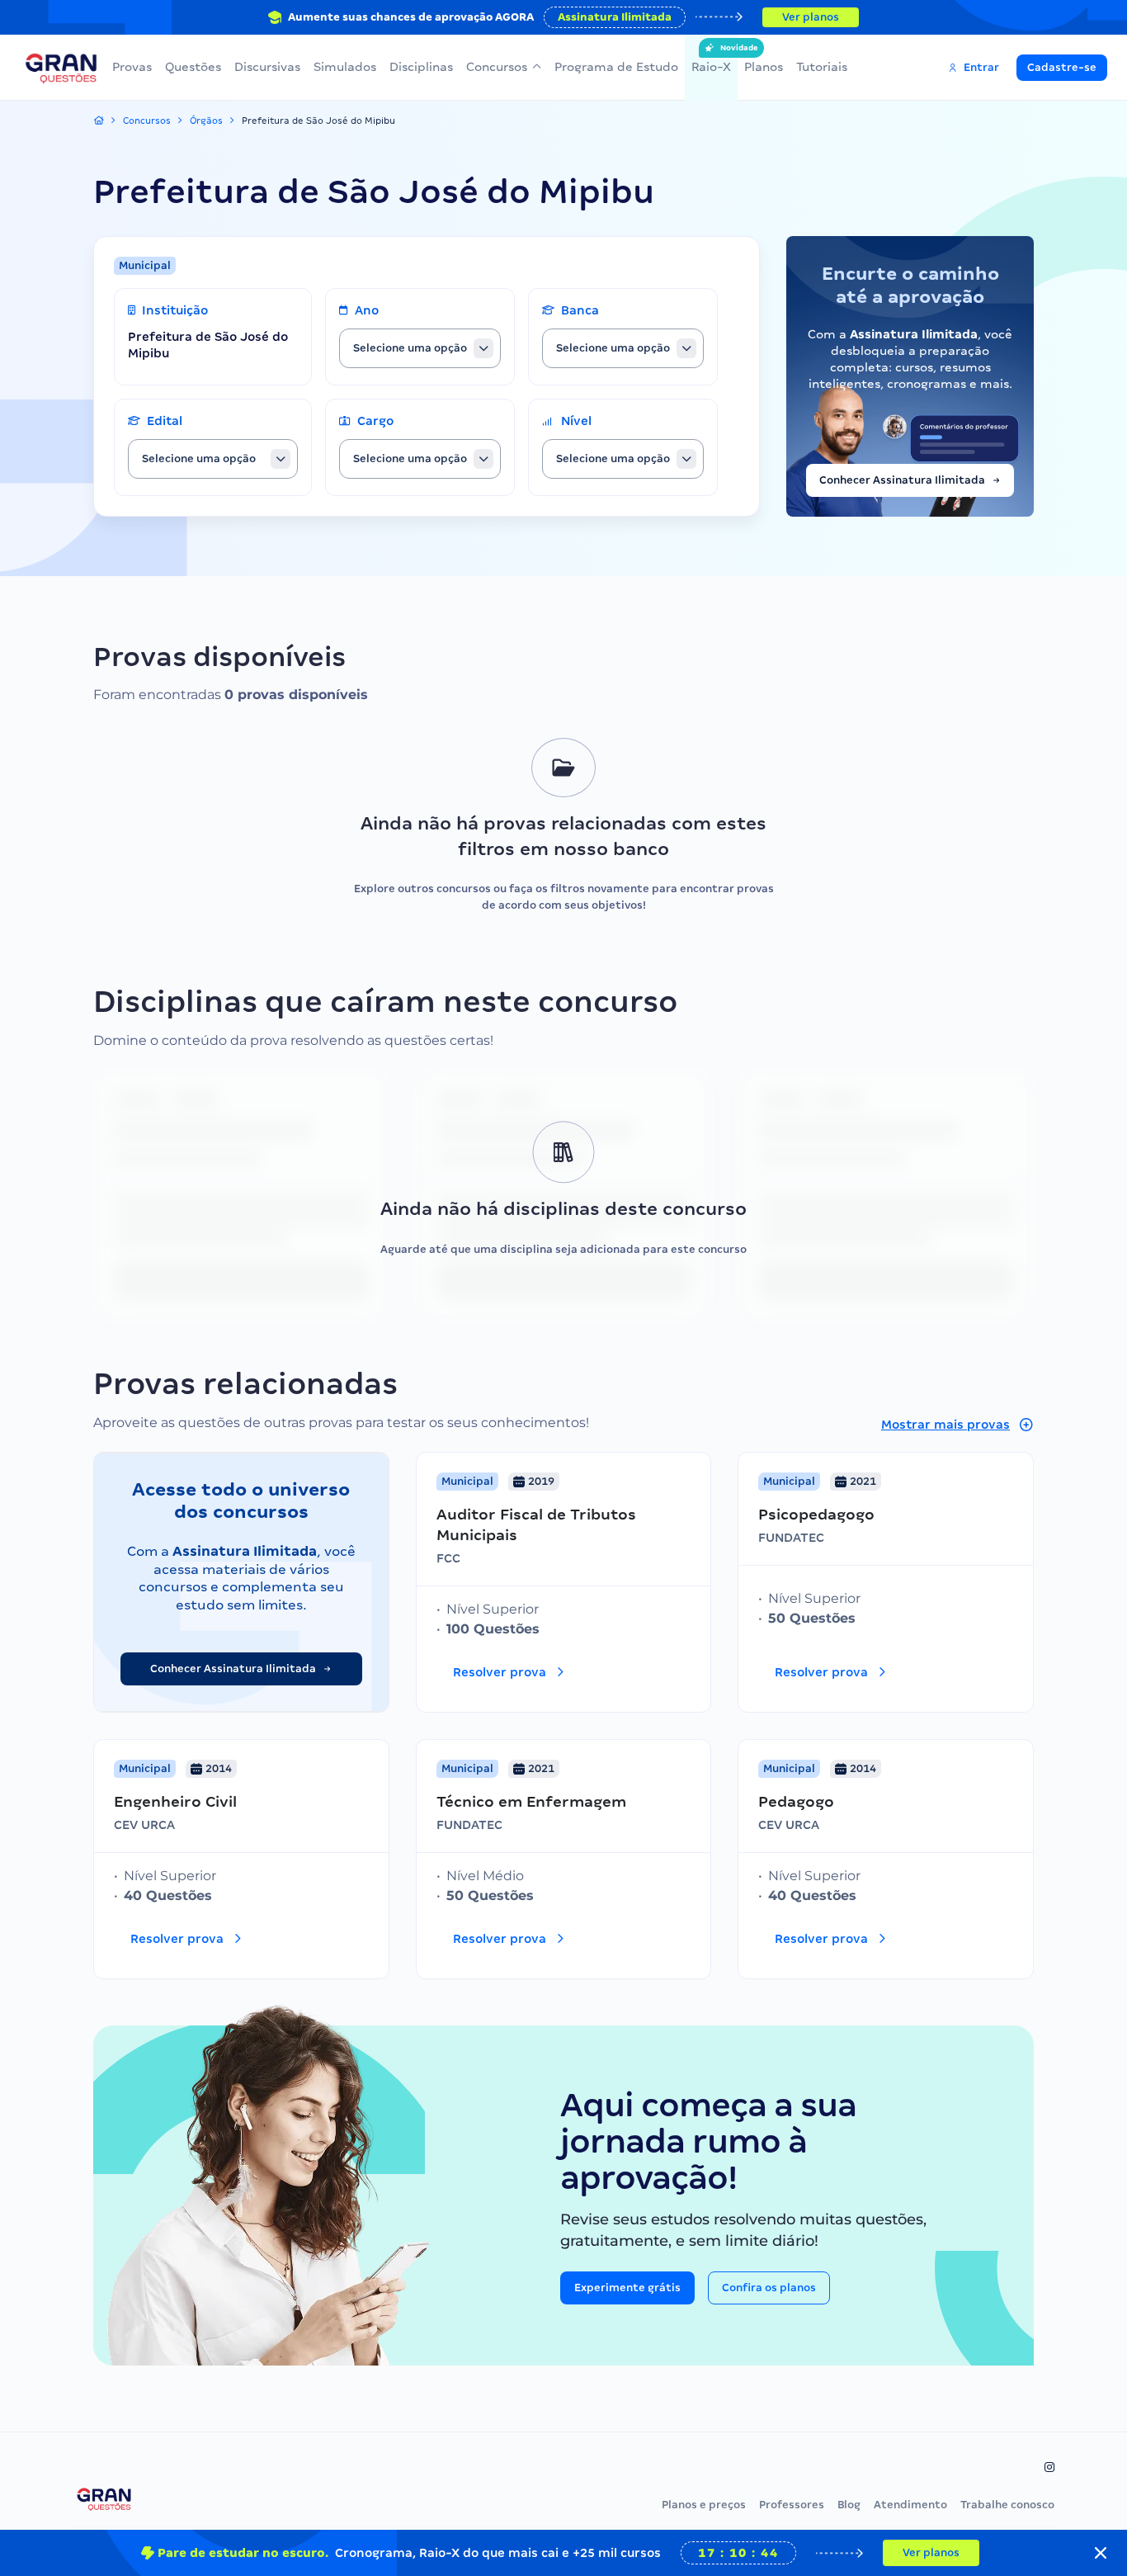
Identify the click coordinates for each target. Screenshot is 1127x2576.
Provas (132, 67)
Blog (849, 2505)
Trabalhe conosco (1007, 2505)
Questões (193, 67)
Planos (764, 67)
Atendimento (910, 2505)
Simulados (345, 67)
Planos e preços (704, 2505)
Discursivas (267, 67)
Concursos (497, 67)
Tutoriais (822, 67)
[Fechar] (1101, 2553)
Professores (792, 2505)
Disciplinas (421, 67)
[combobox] (420, 348)
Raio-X (711, 59)
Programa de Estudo (616, 67)
